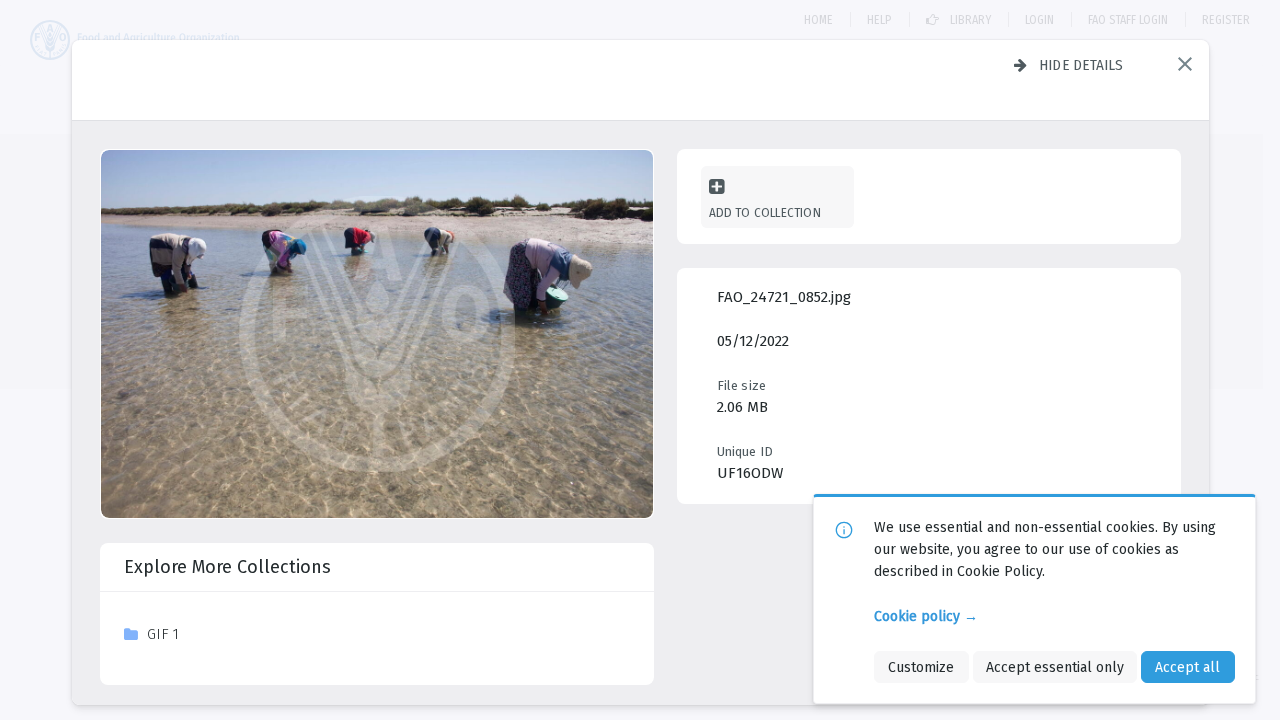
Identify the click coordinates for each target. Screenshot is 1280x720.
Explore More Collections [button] (227, 567)
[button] (1185, 64)
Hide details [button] (1081, 65)
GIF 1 (163, 634)
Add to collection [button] (765, 212)
